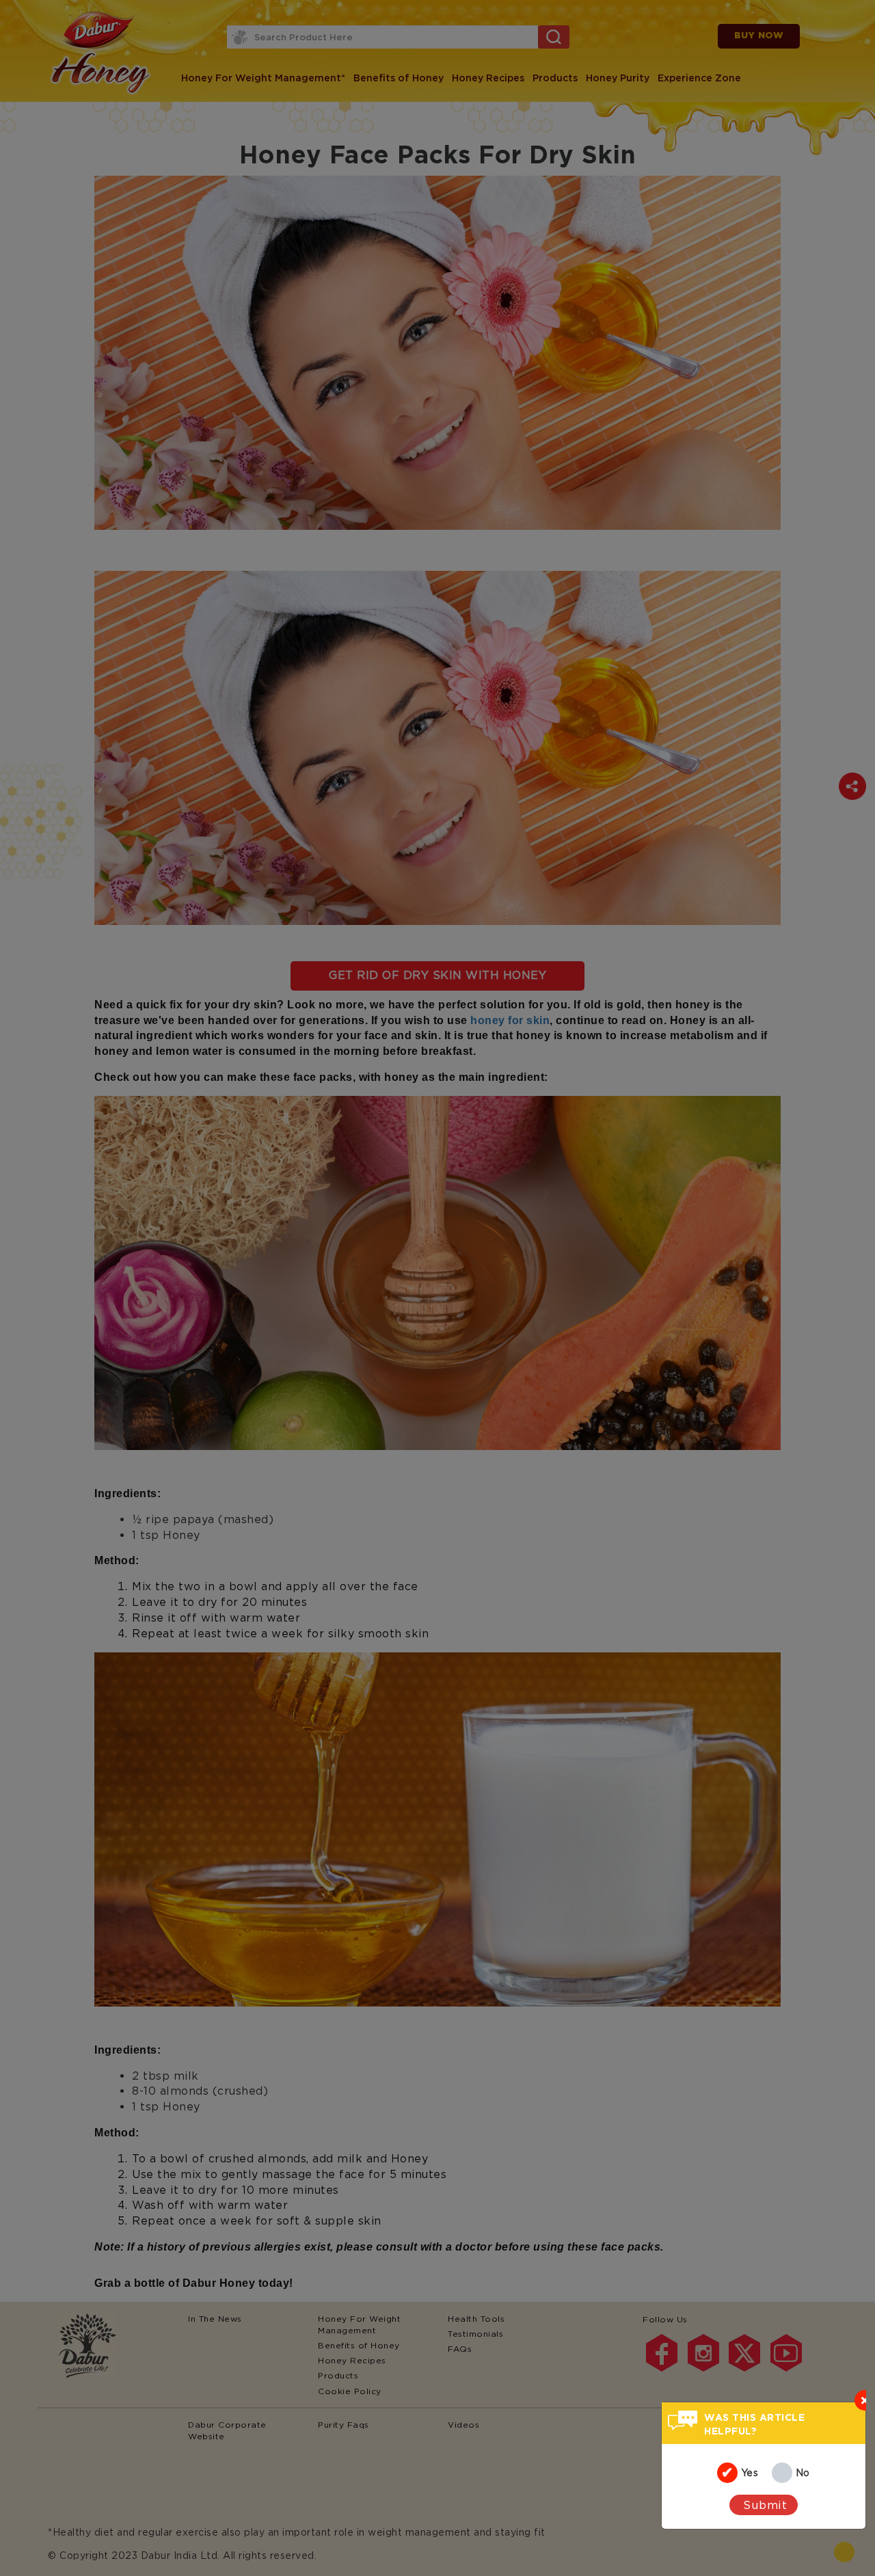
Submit (765, 2505)
